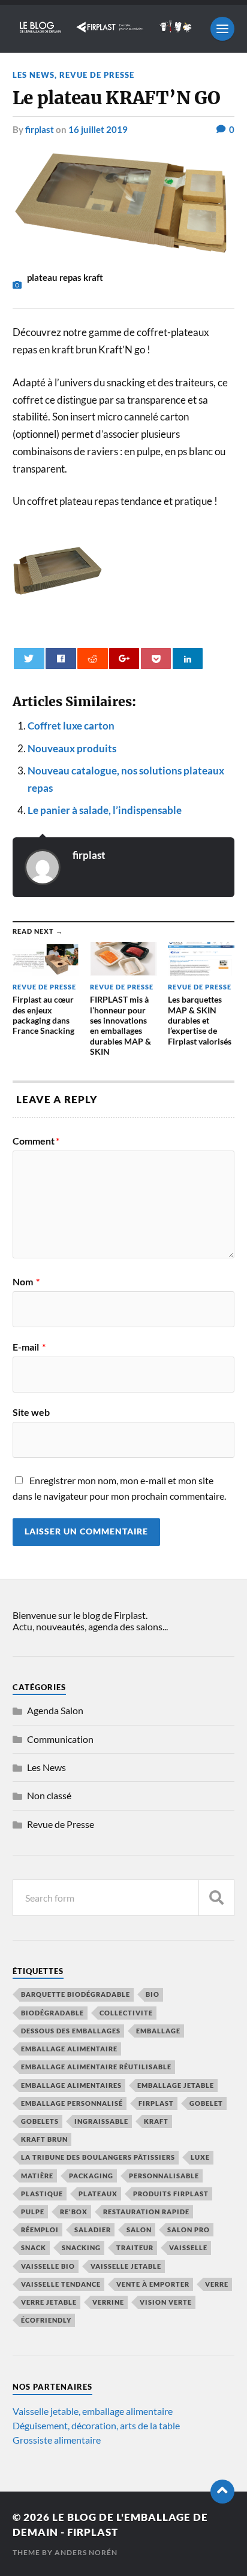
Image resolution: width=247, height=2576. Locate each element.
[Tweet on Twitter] (29, 659)
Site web (31, 1412)
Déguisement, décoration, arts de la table (96, 2425)
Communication (60, 1739)
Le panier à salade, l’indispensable (105, 810)
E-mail (29, 1347)
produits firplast (171, 2194)
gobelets (40, 2121)
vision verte (166, 2302)
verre (217, 2284)
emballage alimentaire (69, 2049)
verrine (108, 2302)
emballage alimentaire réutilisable (96, 2067)
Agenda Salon (55, 1710)
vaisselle (188, 2247)
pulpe (33, 2212)
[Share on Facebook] (61, 659)
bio (153, 1994)
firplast (40, 129)
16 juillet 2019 (98, 129)
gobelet (206, 2103)
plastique (42, 2194)
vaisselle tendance (61, 2284)
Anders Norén (86, 2552)
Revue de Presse (97, 75)
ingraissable (101, 2121)
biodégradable (52, 2013)
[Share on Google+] (124, 659)
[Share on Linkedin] (188, 659)
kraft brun (44, 2139)
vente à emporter (153, 2284)
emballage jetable (176, 2085)
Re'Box (74, 2212)
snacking (81, 2247)
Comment (36, 1141)
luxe (200, 2157)
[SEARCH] (216, 1898)
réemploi (40, 2230)
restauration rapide (146, 2212)
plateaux (98, 2194)
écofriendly (46, 2320)
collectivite (126, 2013)
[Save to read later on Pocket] (156, 659)
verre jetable (49, 2302)
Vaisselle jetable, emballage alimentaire (93, 2411)
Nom (26, 1282)
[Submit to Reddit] (92, 659)
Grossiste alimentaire (57, 2440)
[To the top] (222, 2492)
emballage (158, 2031)
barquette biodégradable (76, 1994)
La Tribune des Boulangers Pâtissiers (98, 2157)
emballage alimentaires (71, 2085)
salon (139, 2230)
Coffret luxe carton (71, 726)
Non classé (49, 1795)
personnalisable (164, 2176)
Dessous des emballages (71, 2031)
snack (34, 2247)
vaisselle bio (48, 2266)
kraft (156, 2121)
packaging (91, 2176)
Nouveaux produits (72, 748)
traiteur (135, 2247)
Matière (37, 2176)
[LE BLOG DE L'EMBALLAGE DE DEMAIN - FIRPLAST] (106, 29)
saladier (93, 2230)
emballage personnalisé (72, 2103)
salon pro (189, 2230)
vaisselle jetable (126, 2266)
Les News (34, 75)
